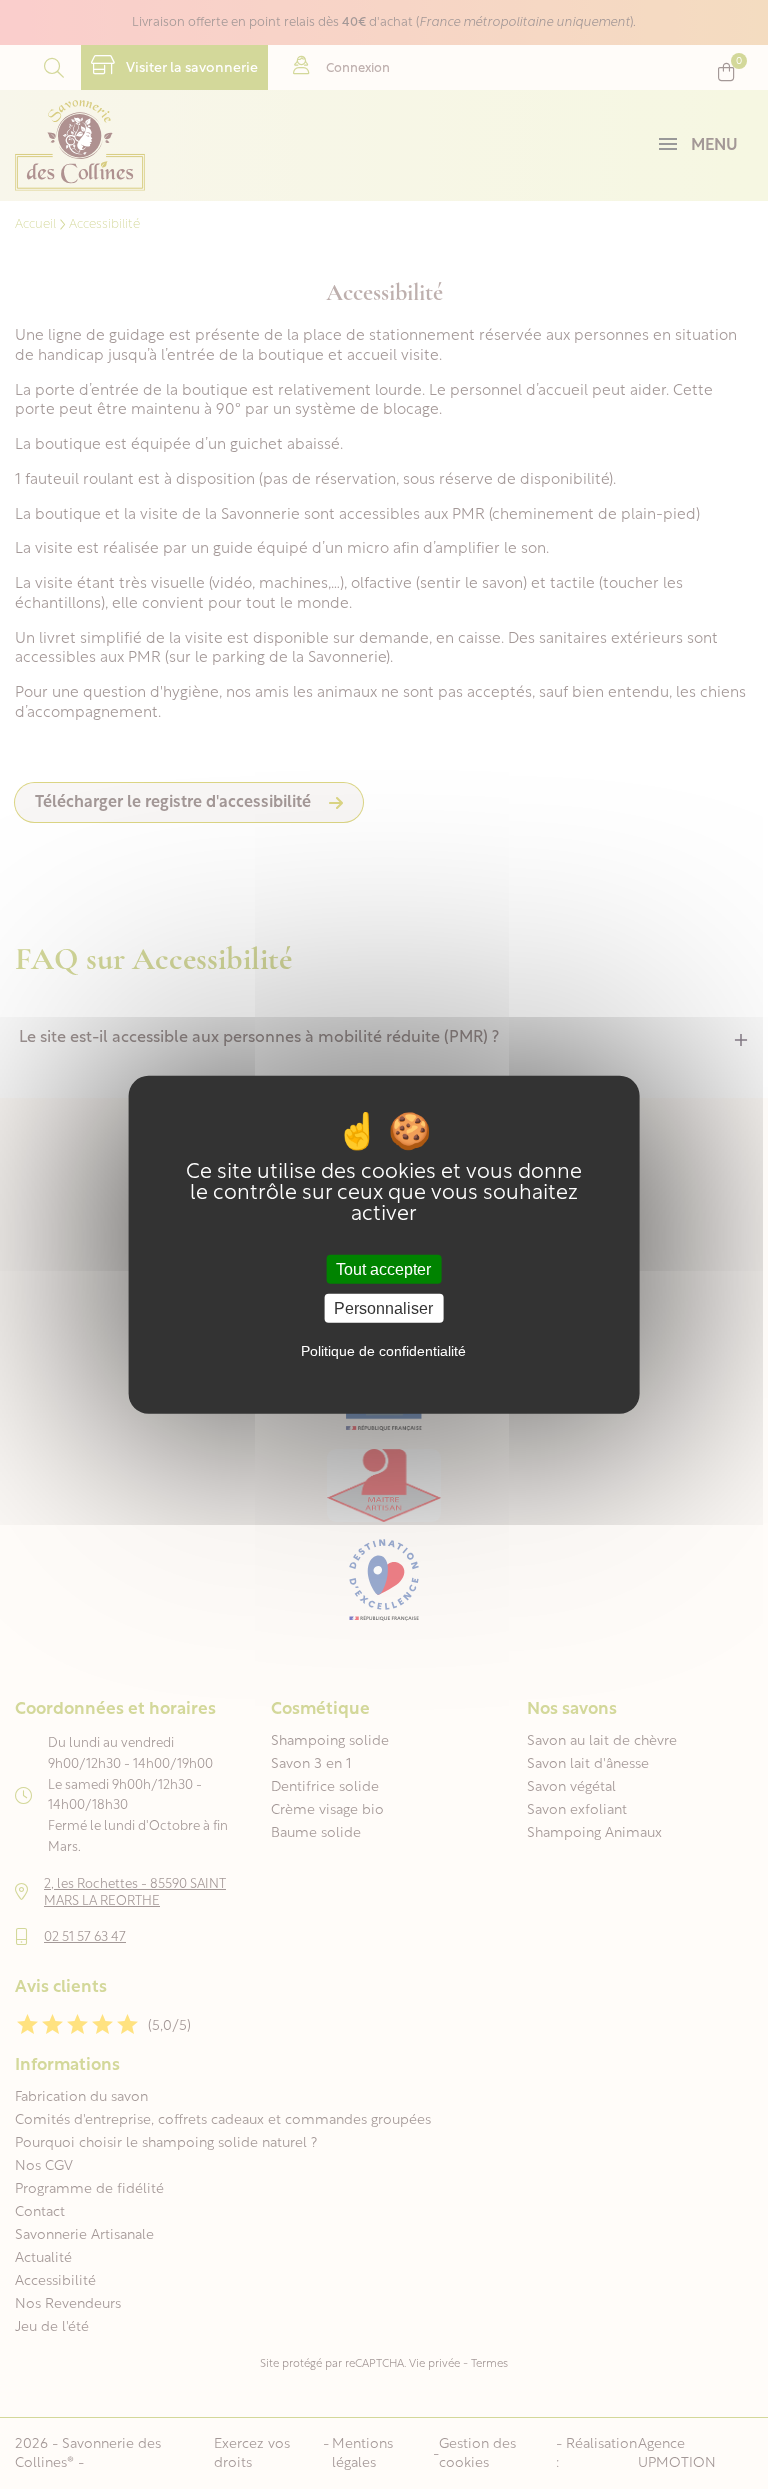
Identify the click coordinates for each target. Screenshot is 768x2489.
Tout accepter (383, 1268)
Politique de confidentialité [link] (383, 1351)
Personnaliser (383, 1308)
